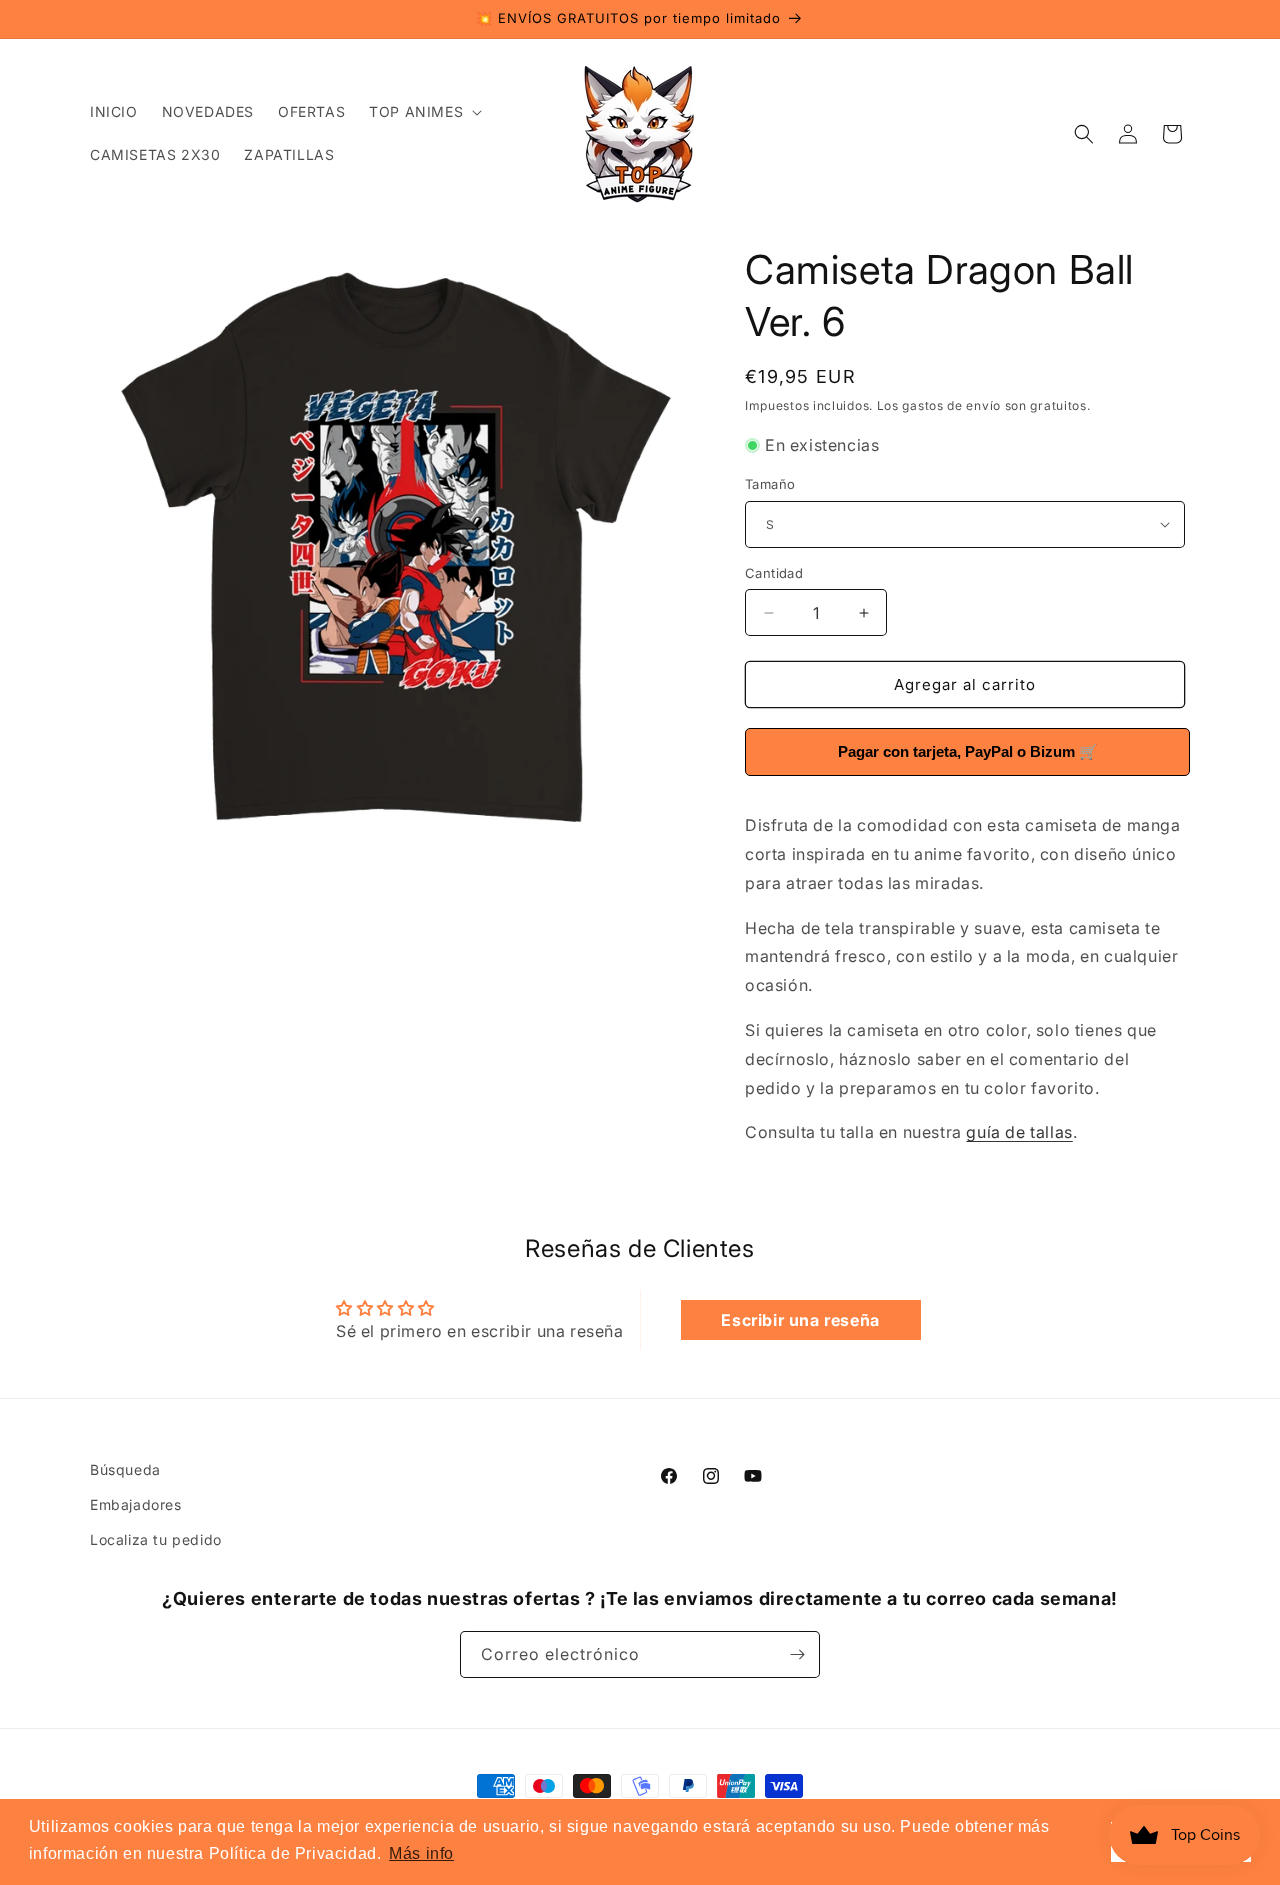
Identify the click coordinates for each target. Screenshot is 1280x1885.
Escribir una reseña (800, 1320)
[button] (423, 112)
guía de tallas (1019, 1132)
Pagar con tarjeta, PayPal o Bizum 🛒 (968, 751)
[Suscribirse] (797, 1654)
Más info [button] (421, 1853)
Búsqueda (125, 1469)
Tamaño (770, 484)
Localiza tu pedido (156, 1539)
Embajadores (136, 1504)
